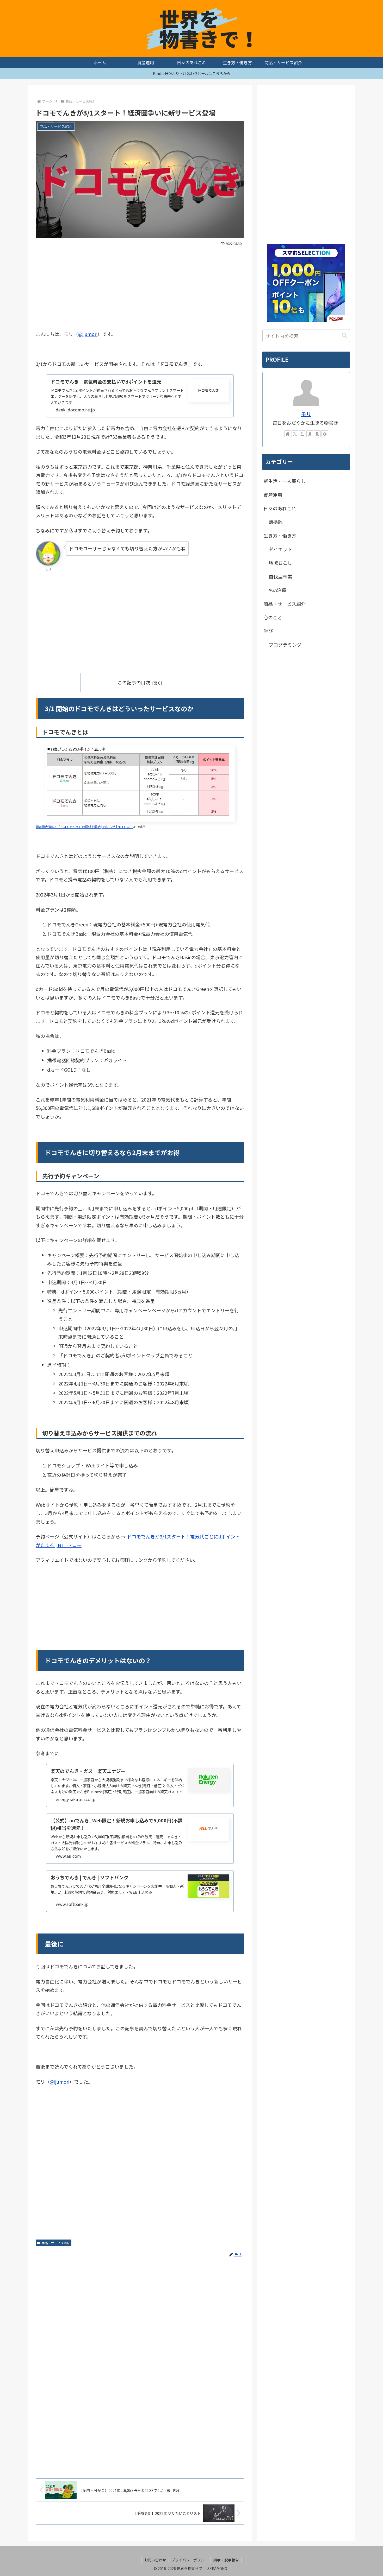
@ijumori (88, 334)
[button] (344, 336)
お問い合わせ (155, 2560)
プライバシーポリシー (190, 2560)
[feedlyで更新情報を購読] (325, 434)
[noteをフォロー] (302, 434)
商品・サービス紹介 (56, 2243)
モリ (306, 414)
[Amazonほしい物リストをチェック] (310, 434)
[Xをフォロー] (295, 434)
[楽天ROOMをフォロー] (317, 434)
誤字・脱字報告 (226, 2560)
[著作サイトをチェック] (288, 434)
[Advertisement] (140, 287)
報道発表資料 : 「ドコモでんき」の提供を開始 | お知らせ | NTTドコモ (84, 827)
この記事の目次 (134, 682)
